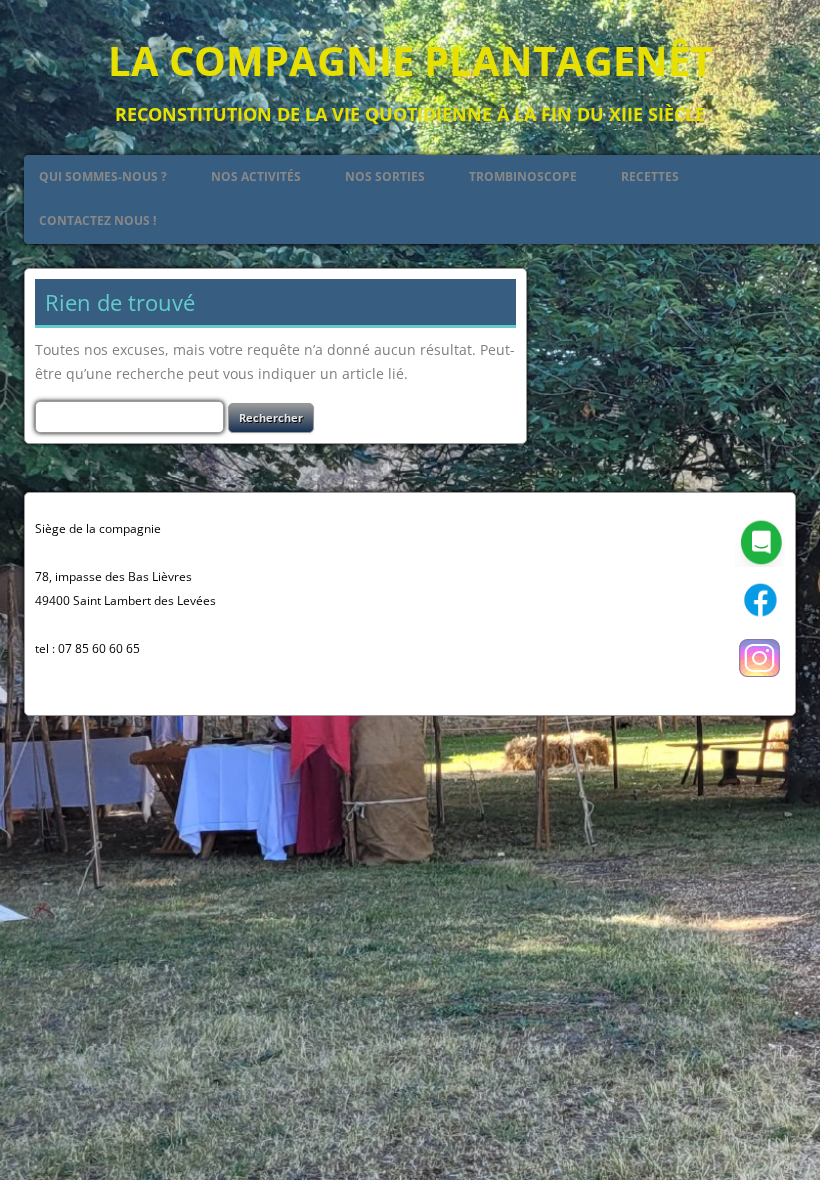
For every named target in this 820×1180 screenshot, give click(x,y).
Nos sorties (385, 176)
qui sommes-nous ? (103, 176)
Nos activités (256, 176)
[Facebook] (760, 620)
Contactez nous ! (97, 220)
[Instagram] (760, 678)
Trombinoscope (523, 176)
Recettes (650, 176)
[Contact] (760, 562)
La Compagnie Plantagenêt (410, 60)
